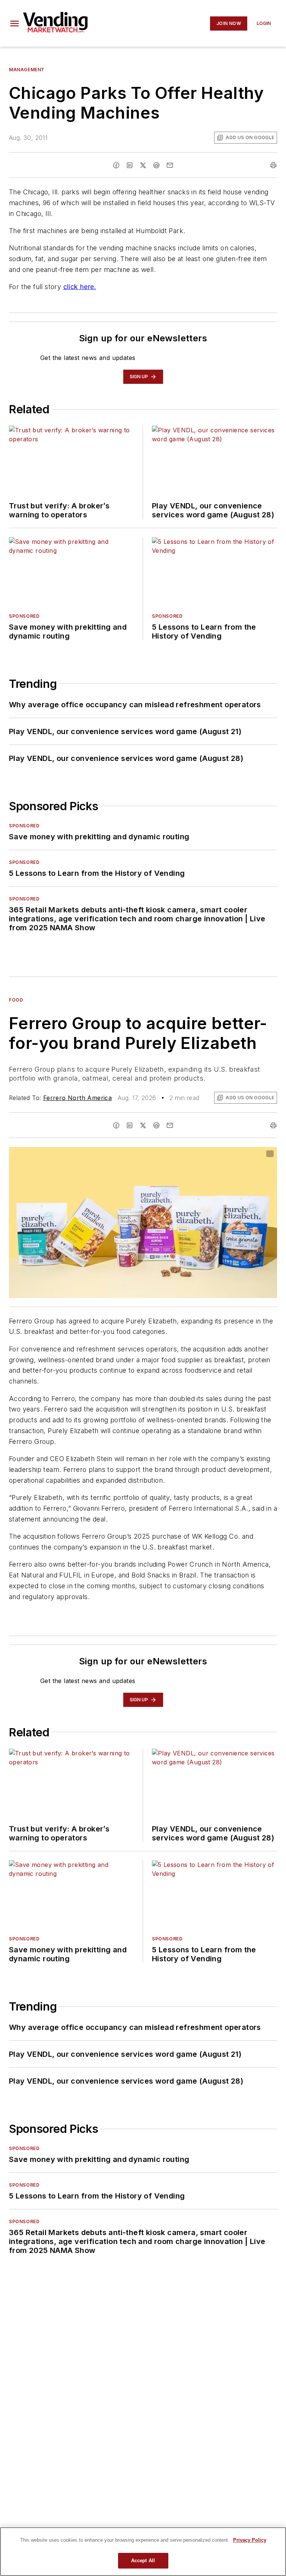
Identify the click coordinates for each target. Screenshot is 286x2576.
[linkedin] (130, 165)
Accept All (143, 2561)
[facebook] (116, 165)
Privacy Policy (250, 2540)
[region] (143, 2552)
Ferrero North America (77, 1098)
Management (27, 70)
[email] (170, 165)
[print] (273, 165)
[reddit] (156, 165)
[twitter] (143, 165)
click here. (80, 287)
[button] (15, 23)
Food (16, 1000)
